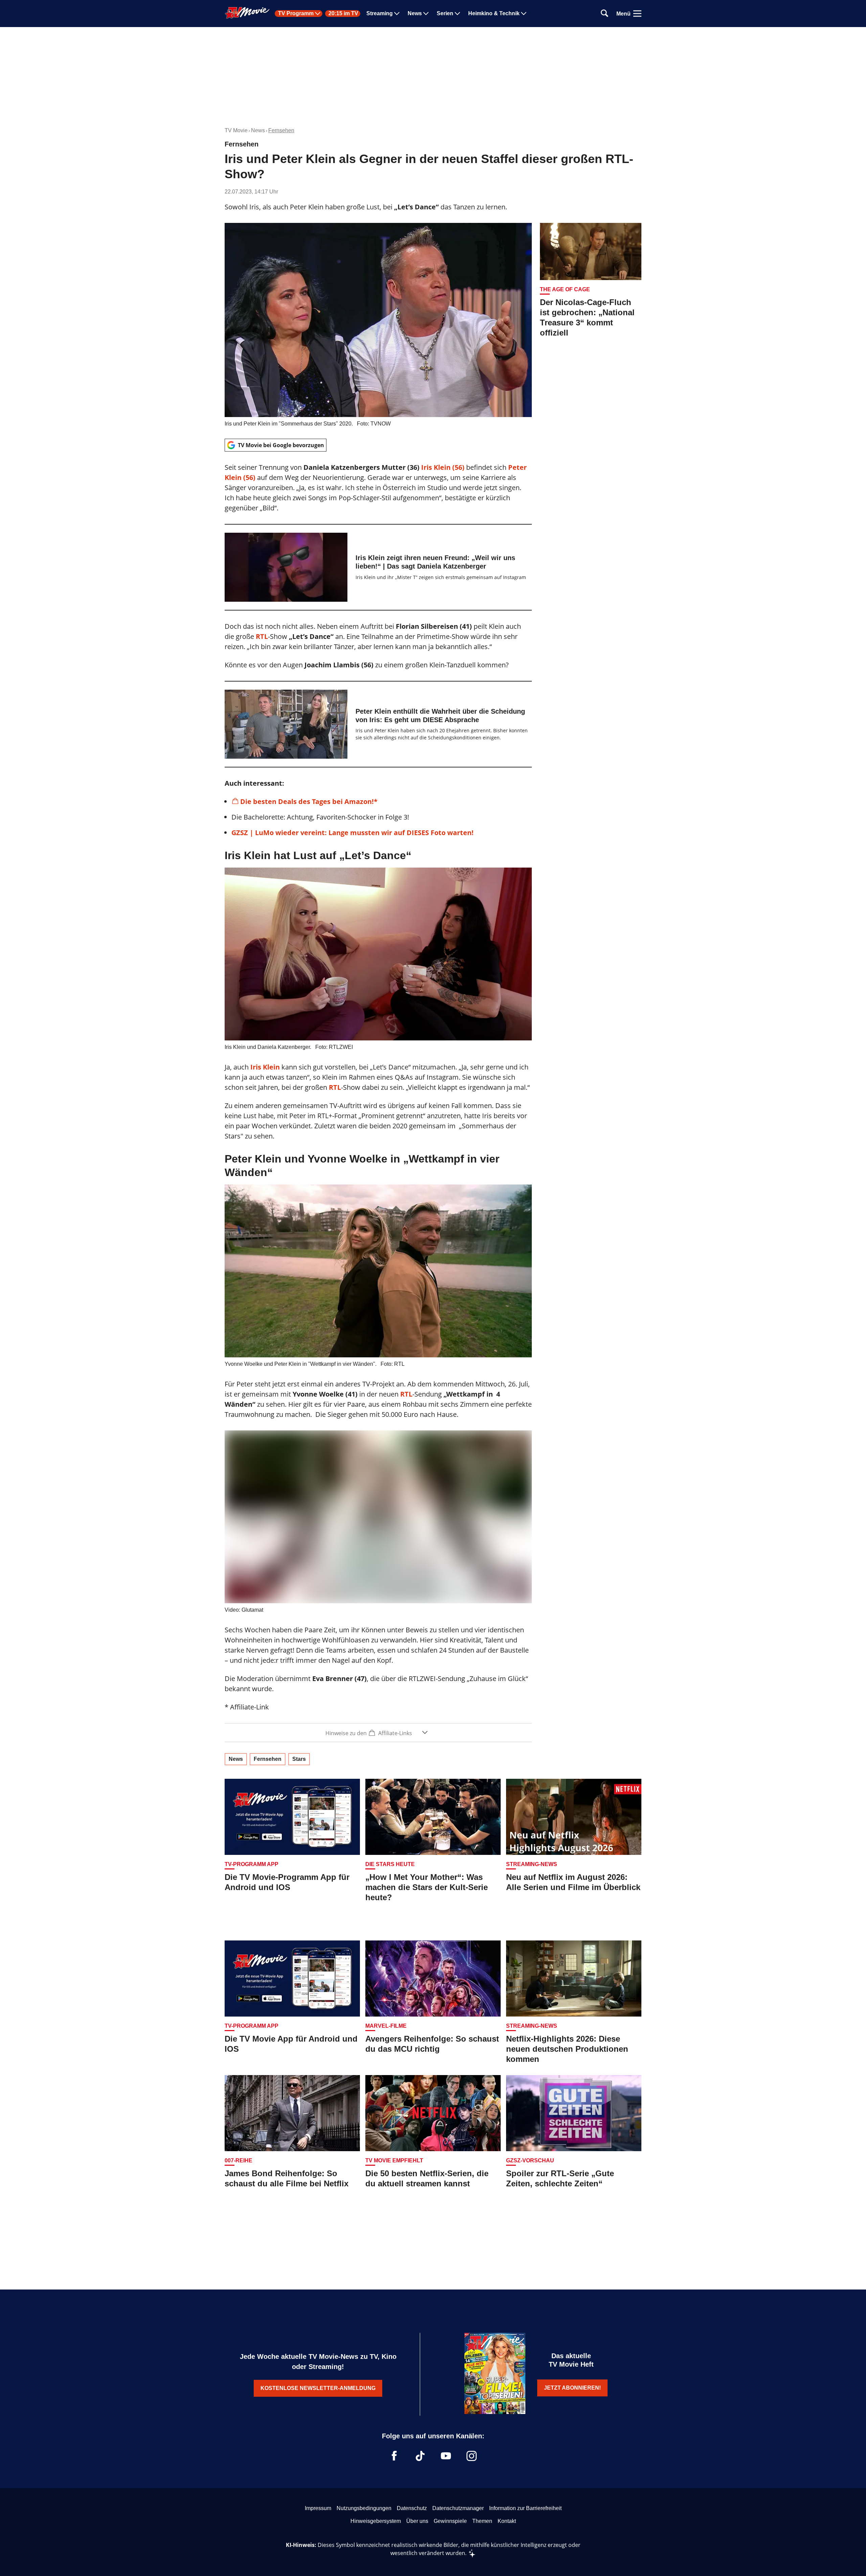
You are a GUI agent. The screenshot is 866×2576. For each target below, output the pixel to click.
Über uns (417, 2521)
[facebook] (394, 2456)
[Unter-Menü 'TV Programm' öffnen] (318, 14)
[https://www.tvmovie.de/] (247, 13)
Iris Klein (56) (444, 467)
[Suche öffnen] (605, 14)
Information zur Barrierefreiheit (525, 2508)
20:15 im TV (343, 14)
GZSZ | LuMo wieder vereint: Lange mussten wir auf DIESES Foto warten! (352, 833)
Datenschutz (412, 2508)
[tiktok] (420, 2456)
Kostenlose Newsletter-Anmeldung (318, 2388)
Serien (445, 14)
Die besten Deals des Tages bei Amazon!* (309, 801)
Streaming (380, 14)
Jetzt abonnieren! (572, 2388)
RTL (262, 636)
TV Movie (236, 130)
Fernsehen (281, 130)
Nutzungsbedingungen (364, 2508)
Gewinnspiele (450, 2521)
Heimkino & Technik (494, 14)
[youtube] (446, 2456)
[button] (378, 1733)
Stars (299, 1759)
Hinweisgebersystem (376, 2521)
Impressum (318, 2508)
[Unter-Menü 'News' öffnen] (426, 14)
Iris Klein (265, 1067)
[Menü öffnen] (637, 14)
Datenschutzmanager (458, 2508)
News (415, 14)
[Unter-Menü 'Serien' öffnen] (457, 14)
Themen (482, 2521)
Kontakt (507, 2521)
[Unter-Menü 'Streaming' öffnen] (397, 14)
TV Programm (296, 14)
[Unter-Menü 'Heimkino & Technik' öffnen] (524, 14)
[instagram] (472, 2456)
